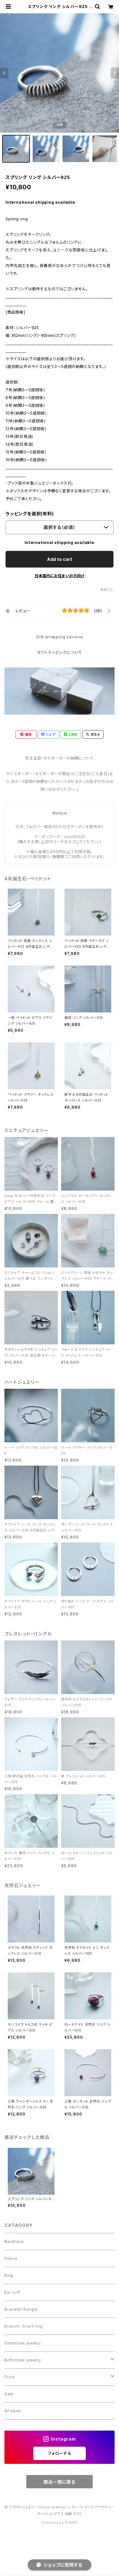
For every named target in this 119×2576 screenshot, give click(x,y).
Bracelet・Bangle (21, 2309)
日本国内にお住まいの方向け (59, 576)
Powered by (53, 2523)
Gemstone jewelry (23, 2343)
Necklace (14, 2241)
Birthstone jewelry (23, 2360)
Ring (9, 2275)
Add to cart (60, 559)
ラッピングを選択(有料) (30, 514)
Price (10, 2377)
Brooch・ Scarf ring (23, 2326)
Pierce (11, 2258)
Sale (9, 2394)
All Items (13, 2411)
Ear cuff (12, 2292)
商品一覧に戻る (59, 2482)
